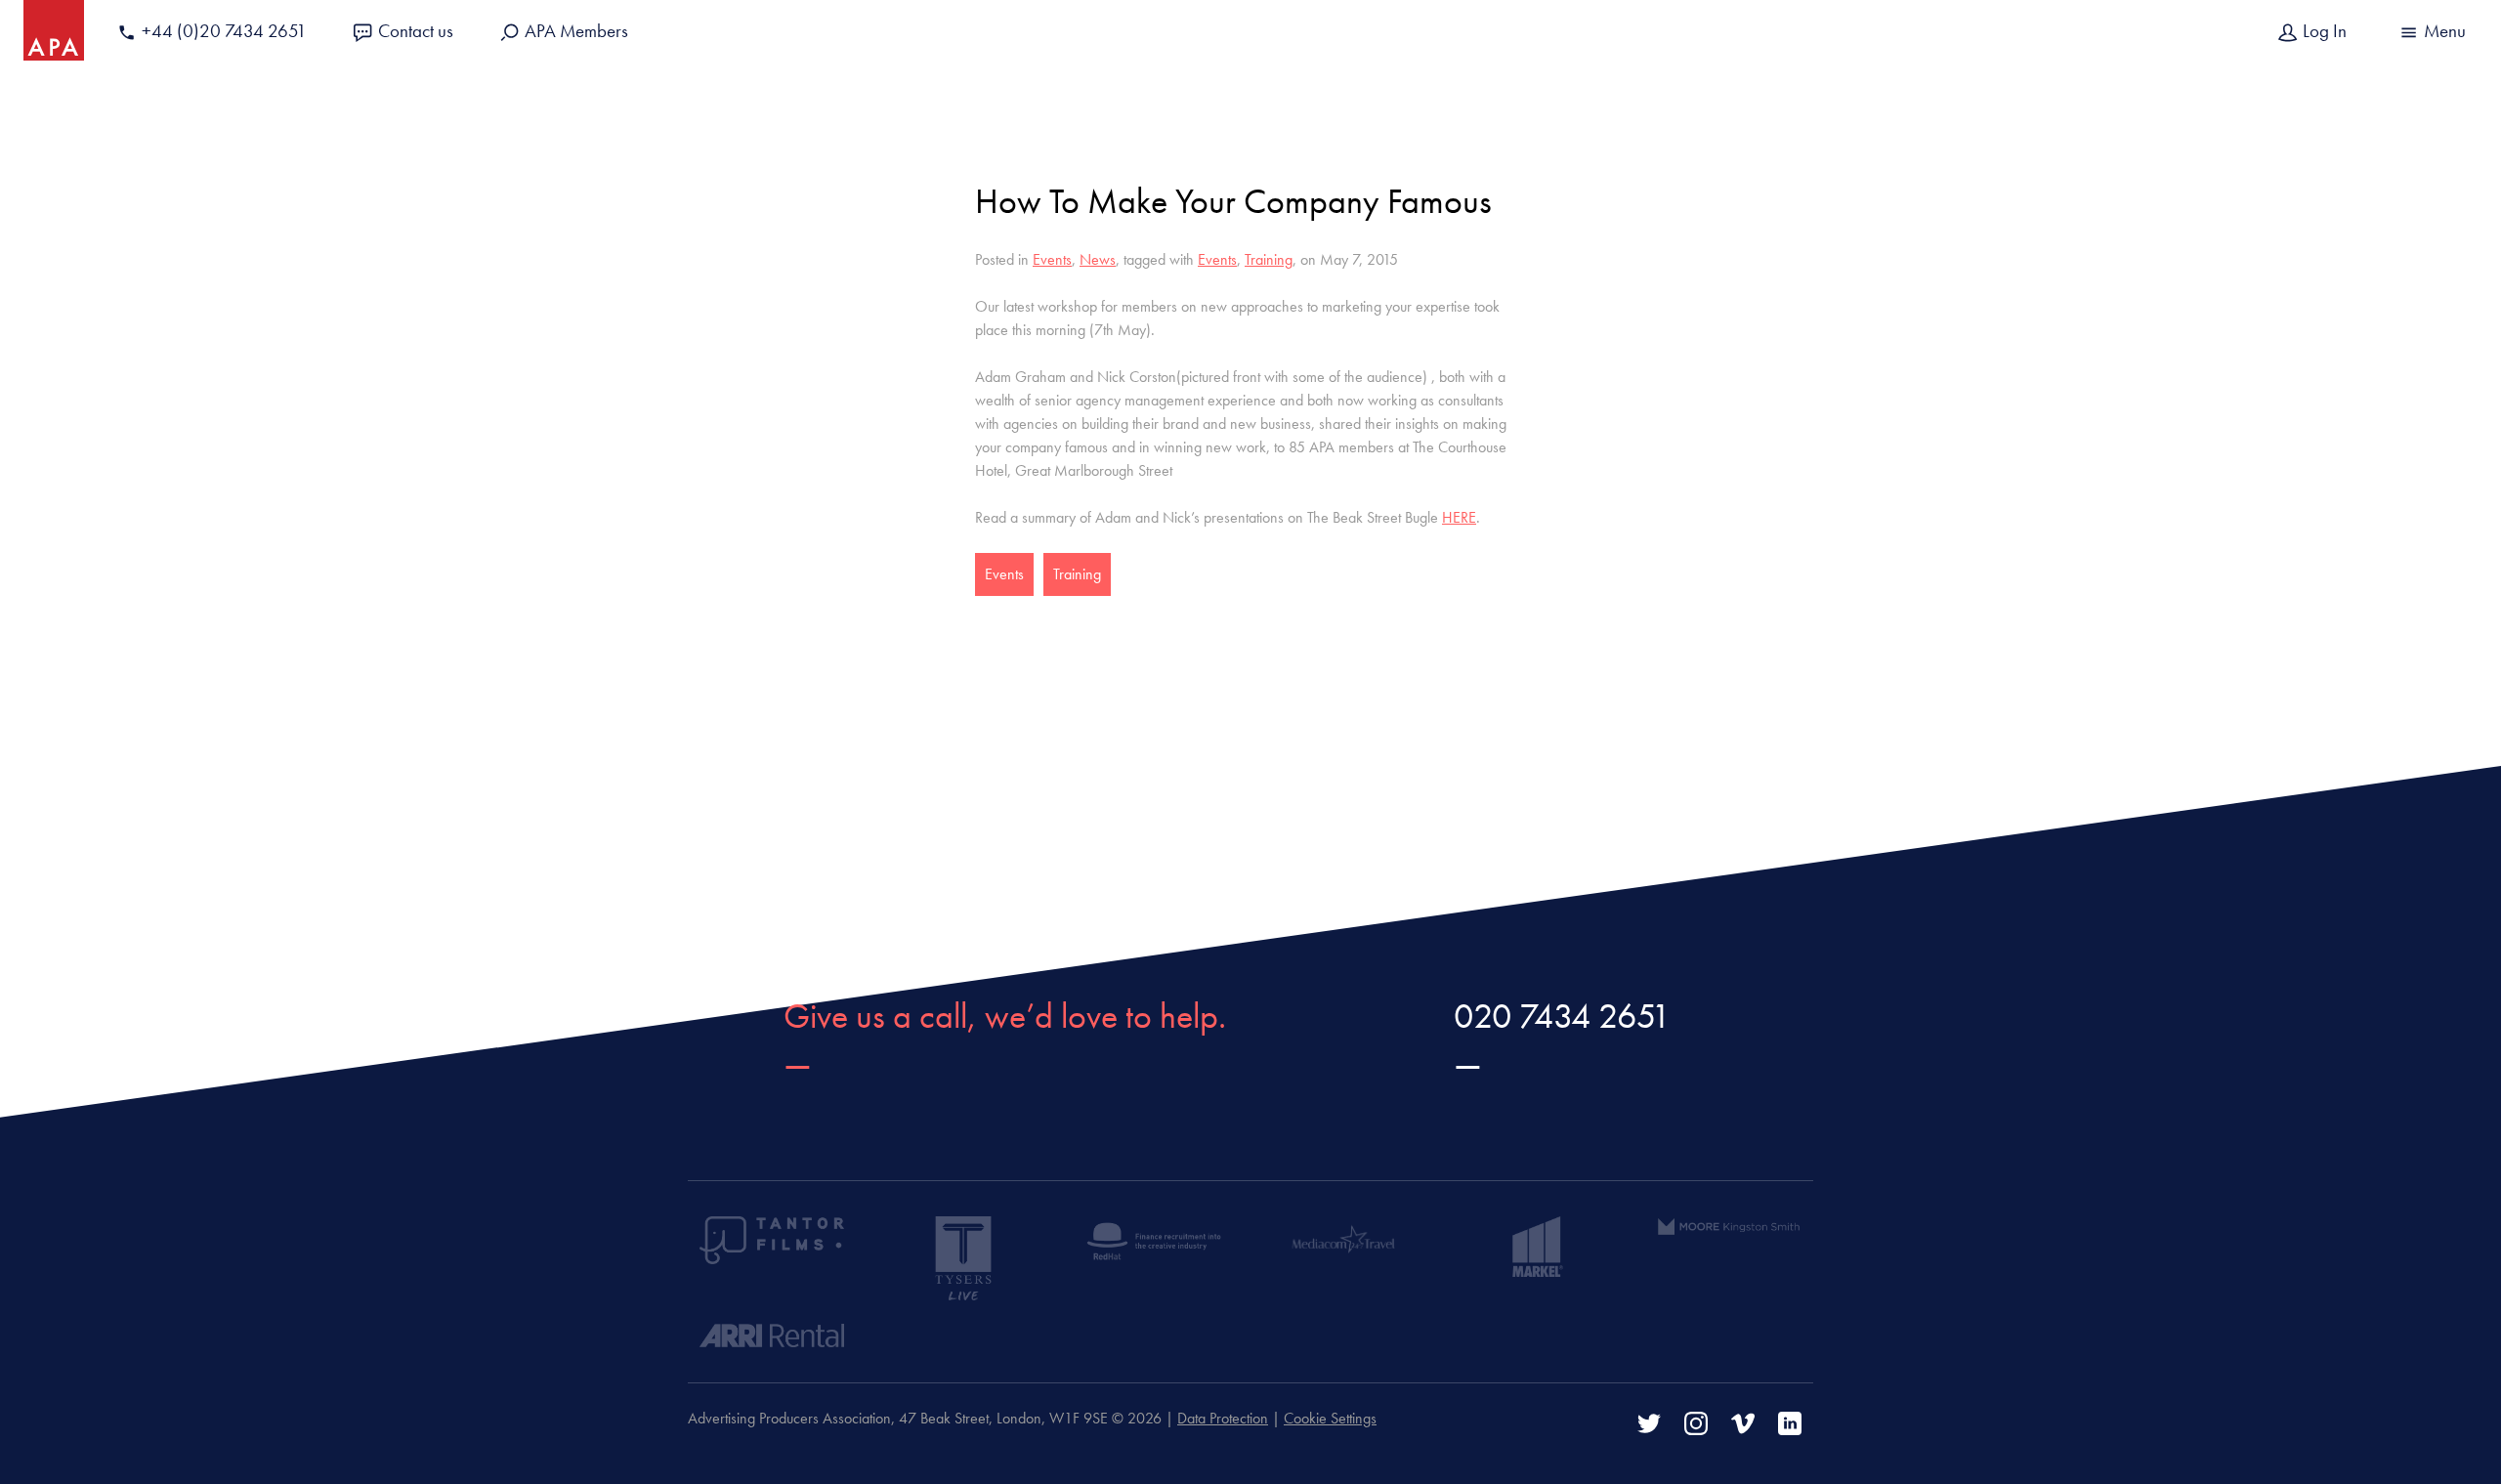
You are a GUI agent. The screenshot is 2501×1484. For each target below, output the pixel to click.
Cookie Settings (1330, 1418)
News (1098, 259)
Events (1052, 259)
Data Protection (1223, 1418)
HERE (1459, 517)
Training (1269, 259)
